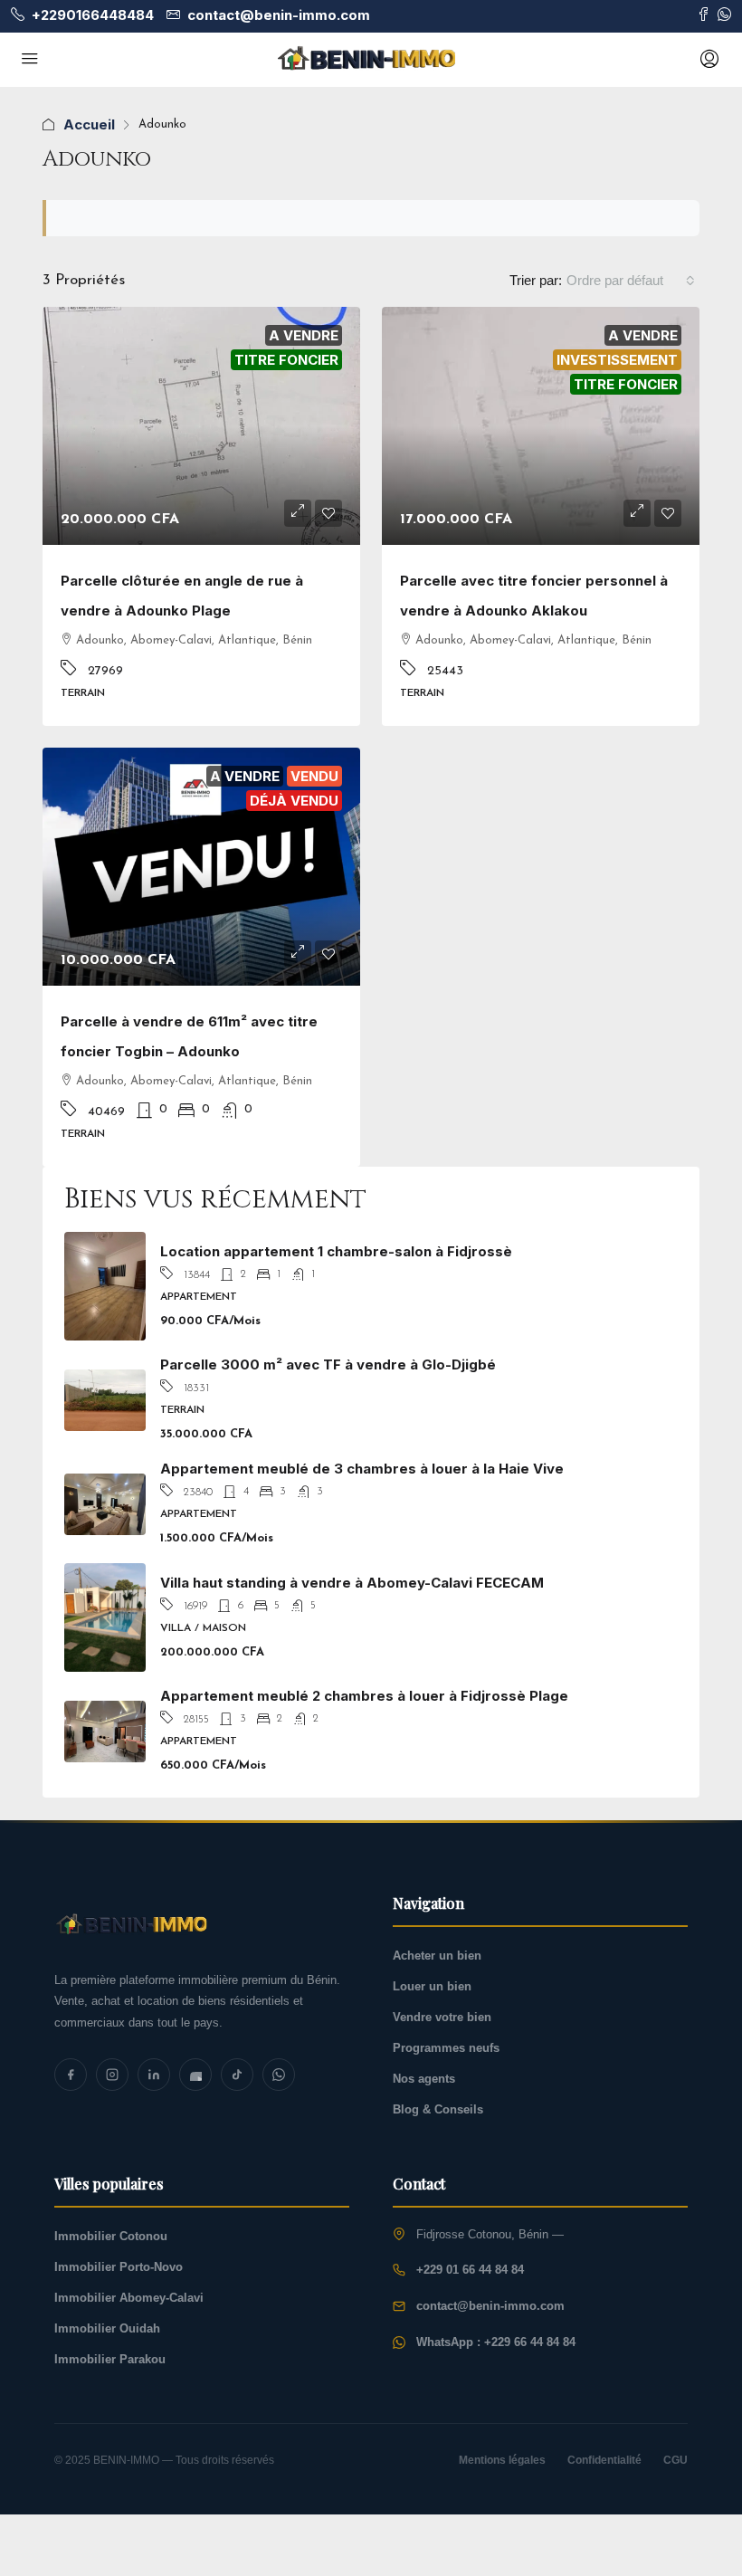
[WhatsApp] (279, 2075)
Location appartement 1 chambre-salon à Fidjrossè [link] (336, 1251)
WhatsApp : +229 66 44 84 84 (496, 2342)
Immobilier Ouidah (107, 2328)
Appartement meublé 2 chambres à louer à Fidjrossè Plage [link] (364, 1696)
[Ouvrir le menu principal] (30, 60)
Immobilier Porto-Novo (119, 2267)
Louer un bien (432, 1986)
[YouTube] (195, 2075)
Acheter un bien (437, 1956)
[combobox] (631, 281)
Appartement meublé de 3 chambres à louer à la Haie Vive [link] (362, 1469)
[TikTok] (237, 2075)
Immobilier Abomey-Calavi (129, 2298)
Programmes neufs (446, 2048)
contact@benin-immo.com (490, 2306)
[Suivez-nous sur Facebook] (704, 15)
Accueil (89, 124)
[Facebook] (71, 2075)
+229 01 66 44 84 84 (470, 2270)
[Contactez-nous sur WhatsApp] (724, 15)
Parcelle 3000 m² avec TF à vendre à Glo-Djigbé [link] (328, 1364)
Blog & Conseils (438, 2109)
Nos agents (424, 2079)
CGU (675, 2460)
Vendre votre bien (442, 2017)
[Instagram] (112, 2075)
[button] (298, 513)
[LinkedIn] (154, 2075)
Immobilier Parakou (110, 2359)
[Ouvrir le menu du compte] (708, 60)
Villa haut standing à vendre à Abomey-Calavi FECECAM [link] (352, 1583)
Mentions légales (502, 2460)
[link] (201, 426)
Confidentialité (604, 2460)
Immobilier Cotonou (111, 2236)
